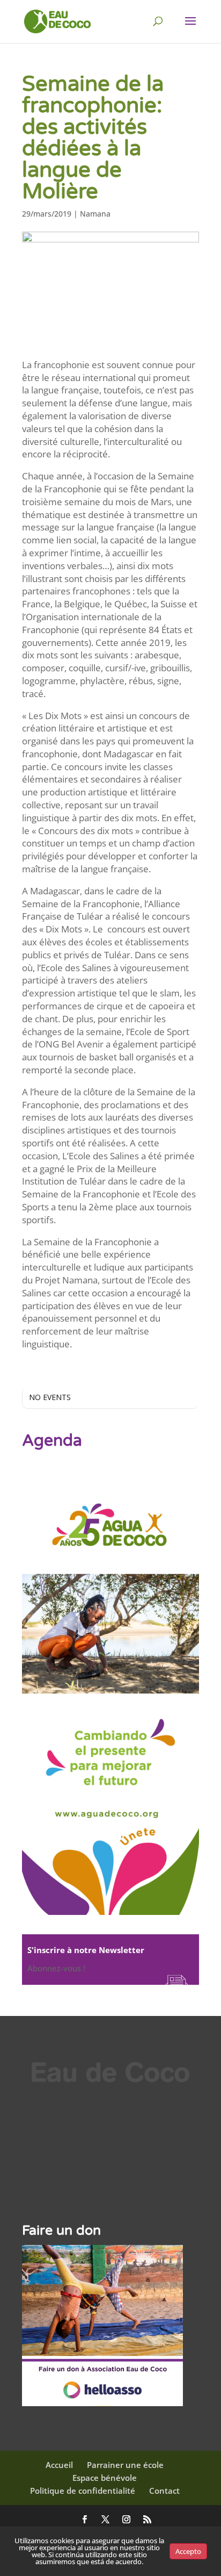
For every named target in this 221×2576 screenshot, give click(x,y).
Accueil (59, 2465)
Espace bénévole (105, 2478)
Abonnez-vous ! (56, 1968)
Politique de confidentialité (83, 2491)
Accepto (188, 2551)
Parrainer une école (125, 2465)
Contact (164, 2491)
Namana (95, 214)
